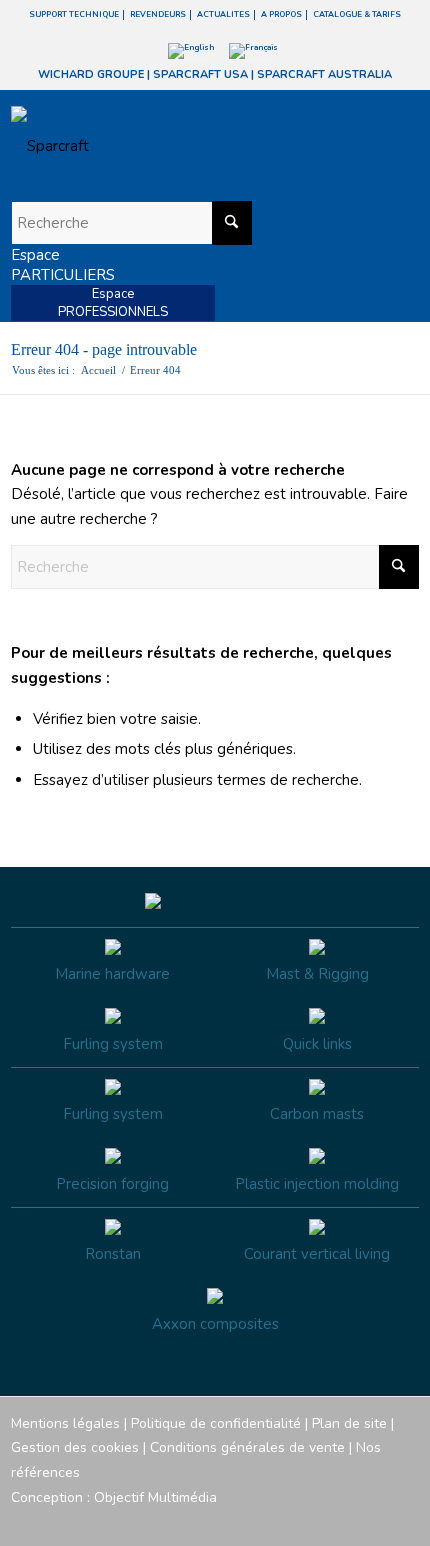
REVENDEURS (158, 14)
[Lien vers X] (374, 1521)
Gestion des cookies (75, 1447)
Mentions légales (65, 1423)
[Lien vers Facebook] (284, 1521)
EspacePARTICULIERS (63, 265)
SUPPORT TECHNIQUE (74, 14)
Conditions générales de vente (247, 1447)
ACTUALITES (223, 14)
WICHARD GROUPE (91, 74)
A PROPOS (281, 14)
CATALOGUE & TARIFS (357, 14)
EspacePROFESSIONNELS (113, 303)
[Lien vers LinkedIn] (404, 1521)
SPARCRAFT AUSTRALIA (324, 74)
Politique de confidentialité (216, 1423)
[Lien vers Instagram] (314, 1521)
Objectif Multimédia (155, 1497)
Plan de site (349, 1423)
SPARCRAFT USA (200, 74)
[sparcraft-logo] (174, 146)
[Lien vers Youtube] (344, 1521)
